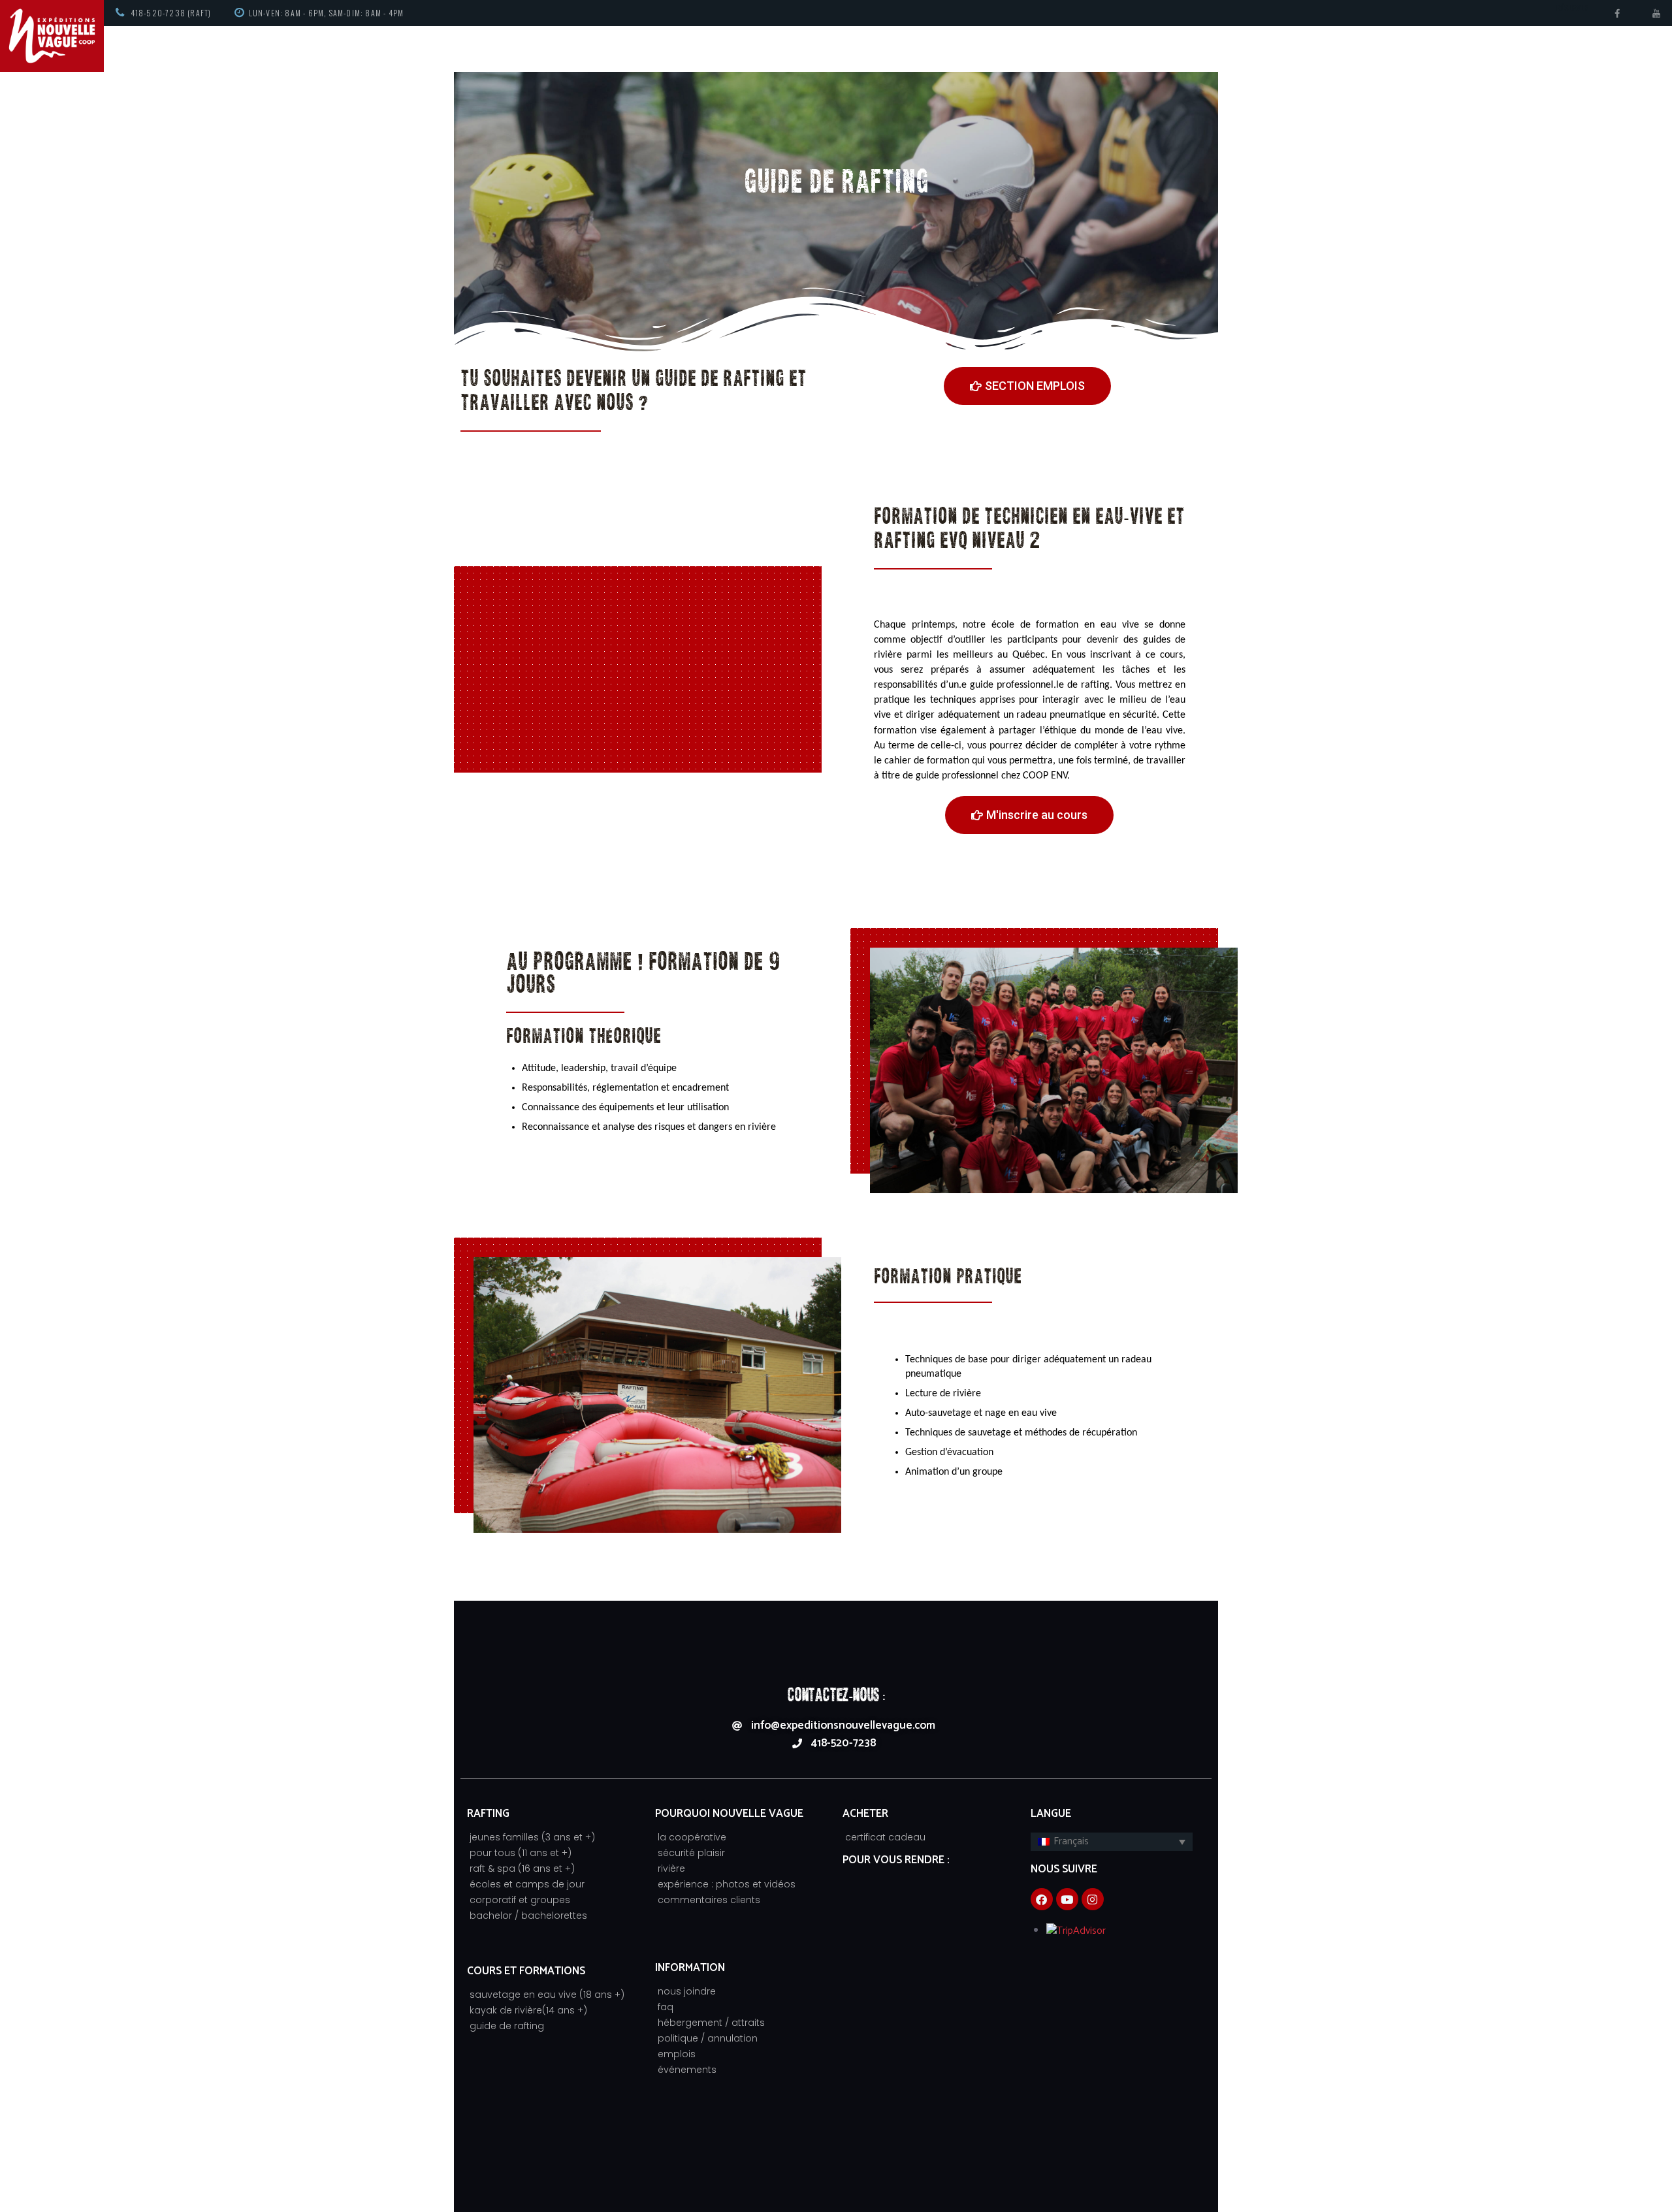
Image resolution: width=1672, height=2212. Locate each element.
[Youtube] (1067, 1899)
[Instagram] (1093, 1899)
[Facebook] (1042, 1899)
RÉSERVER (1572, 8)
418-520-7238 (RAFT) (171, 13)
